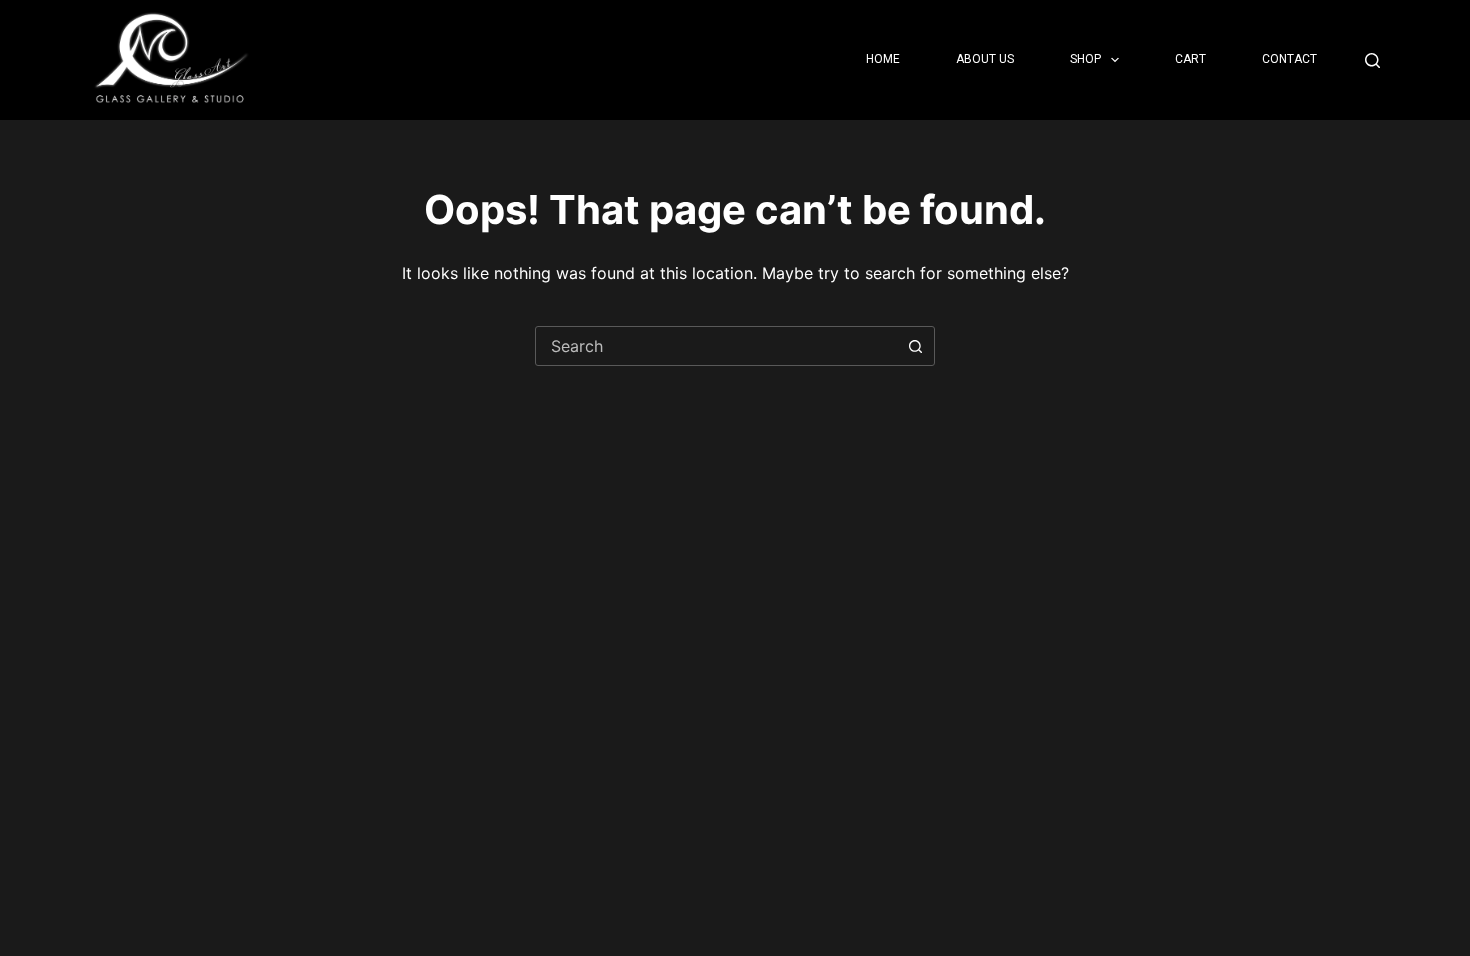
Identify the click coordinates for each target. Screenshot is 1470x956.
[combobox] (716, 346)
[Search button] (915, 346)
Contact (1289, 59)
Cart (1190, 59)
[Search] (1372, 60)
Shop (1085, 59)
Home (883, 59)
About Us (985, 59)
